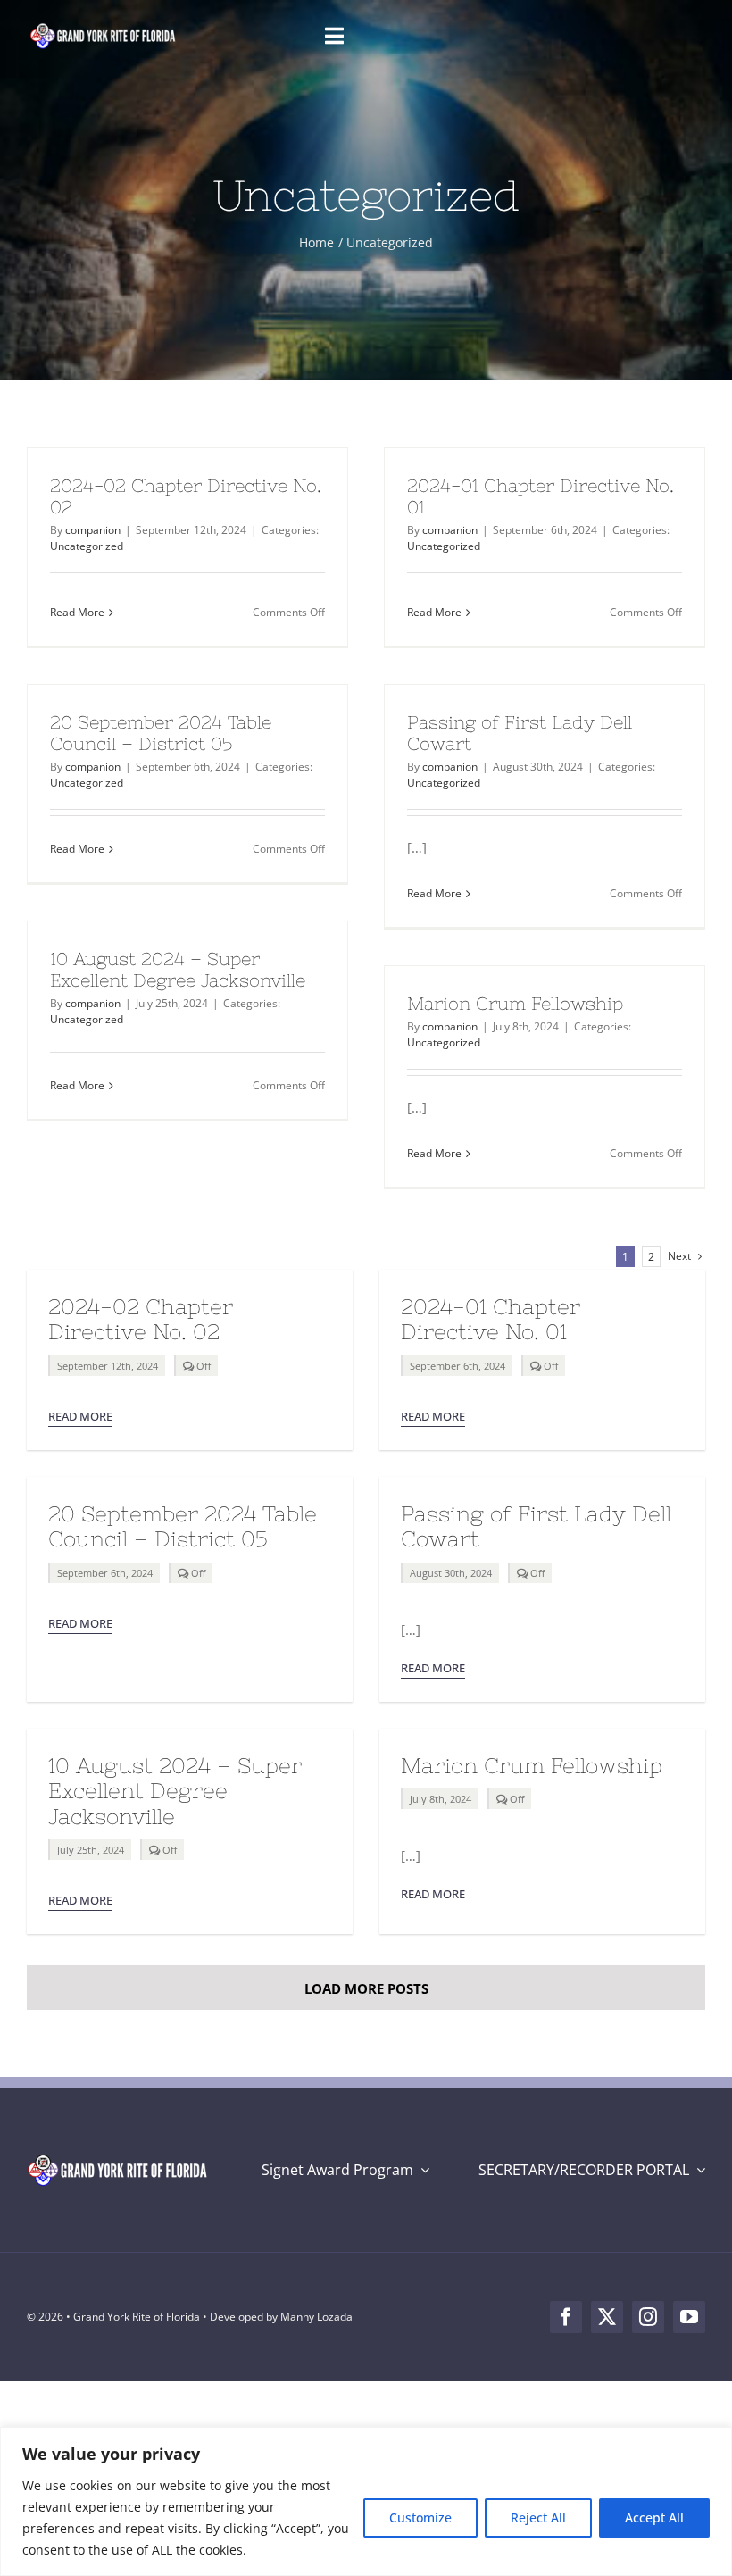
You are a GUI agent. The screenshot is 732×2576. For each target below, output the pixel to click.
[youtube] (689, 2317)
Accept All (654, 2518)
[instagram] (648, 2317)
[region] (366, 2501)
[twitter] (607, 2317)
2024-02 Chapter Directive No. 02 (141, 1319)
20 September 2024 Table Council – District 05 (161, 733)
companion (93, 530)
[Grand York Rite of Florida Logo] (104, 27)
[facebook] (566, 2317)
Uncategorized (87, 546)
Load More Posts (366, 1988)
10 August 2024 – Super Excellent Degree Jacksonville (178, 969)
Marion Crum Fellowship (515, 1003)
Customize (420, 2518)
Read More (77, 612)
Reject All (538, 2518)
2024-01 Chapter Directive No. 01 (491, 1319)
